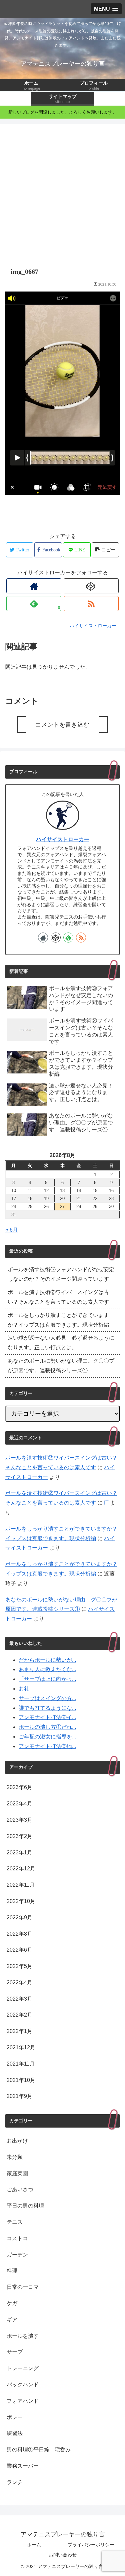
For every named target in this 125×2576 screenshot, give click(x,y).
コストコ (17, 2238)
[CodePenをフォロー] (91, 586)
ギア (12, 2320)
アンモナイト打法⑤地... (47, 1746)
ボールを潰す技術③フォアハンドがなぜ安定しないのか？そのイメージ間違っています (61, 1274)
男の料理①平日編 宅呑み (39, 2450)
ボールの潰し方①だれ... (47, 1727)
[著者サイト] (34, 586)
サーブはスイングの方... (47, 1698)
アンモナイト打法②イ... (47, 1717)
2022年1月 (19, 2031)
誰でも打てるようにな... (47, 1708)
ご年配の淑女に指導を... (47, 1737)
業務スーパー (23, 2466)
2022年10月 (21, 1901)
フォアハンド (23, 2401)
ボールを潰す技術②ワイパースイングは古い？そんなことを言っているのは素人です (58, 1297)
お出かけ (17, 2141)
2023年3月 (19, 1820)
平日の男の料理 (25, 2206)
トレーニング (23, 2368)
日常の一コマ (23, 2287)
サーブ (15, 2352)
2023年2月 (19, 1836)
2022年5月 (19, 1966)
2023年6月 (19, 1787)
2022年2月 (19, 2015)
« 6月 (12, 1230)
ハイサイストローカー (63, 839)
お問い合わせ (63, 2555)
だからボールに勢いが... (47, 1660)
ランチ (15, 2482)
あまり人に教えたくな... (47, 1669)
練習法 (15, 2433)
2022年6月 (19, 1950)
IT (106, 1503)
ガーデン (17, 2255)
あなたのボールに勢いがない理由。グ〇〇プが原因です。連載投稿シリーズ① (61, 1366)
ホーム (34, 2545)
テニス (15, 2222)
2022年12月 (21, 1869)
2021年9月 (19, 2096)
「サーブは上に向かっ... (47, 1679)
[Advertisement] (62, 192)
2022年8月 (19, 1934)
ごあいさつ (20, 2189)
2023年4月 (19, 1804)
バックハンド (23, 2385)
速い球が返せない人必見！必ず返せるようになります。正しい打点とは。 (61, 1343)
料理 (12, 2271)
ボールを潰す (23, 2336)
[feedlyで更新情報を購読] (68, 938)
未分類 (15, 2157)
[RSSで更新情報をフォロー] (91, 604)
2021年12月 (21, 2047)
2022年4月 (19, 1982)
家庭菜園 (17, 2173)
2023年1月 (19, 1853)
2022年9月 (19, 1918)
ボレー (15, 2417)
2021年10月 (21, 2080)
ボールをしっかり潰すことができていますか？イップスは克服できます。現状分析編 (58, 1320)
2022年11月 (21, 1885)
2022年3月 (19, 1999)
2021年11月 (21, 2064)
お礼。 (27, 1689)
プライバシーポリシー (91, 2545)
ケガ (12, 2303)
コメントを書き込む (62, 725)
